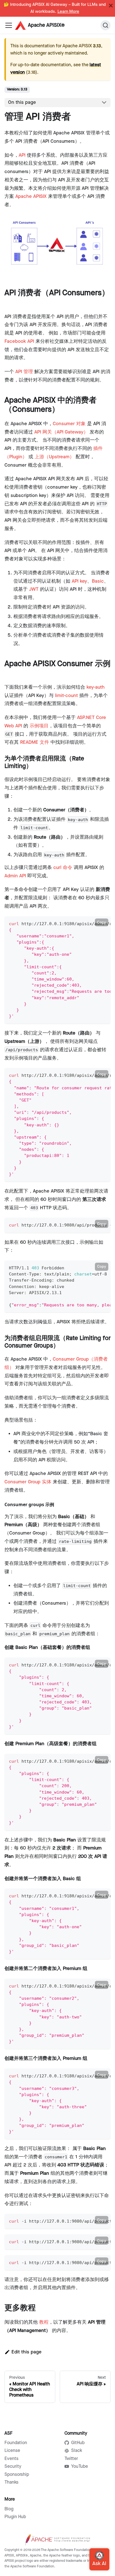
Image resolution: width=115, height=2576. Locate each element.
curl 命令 (63, 868)
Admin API (15, 876)
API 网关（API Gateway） (61, 432)
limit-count (66, 696)
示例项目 (39, 726)
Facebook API (19, 341)
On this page (22, 102)
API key (79, 581)
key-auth (96, 687)
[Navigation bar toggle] (9, 25)
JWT (34, 589)
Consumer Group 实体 (28, 1482)
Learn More (68, 12)
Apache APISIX (31, 196)
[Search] (106, 25)
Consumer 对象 (69, 424)
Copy (102, 922)
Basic (98, 581)
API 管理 (24, 372)
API (22, 155)
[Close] (111, 6)
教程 (44, 2322)
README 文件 (35, 742)
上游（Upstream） (54, 457)
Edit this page (27, 2352)
